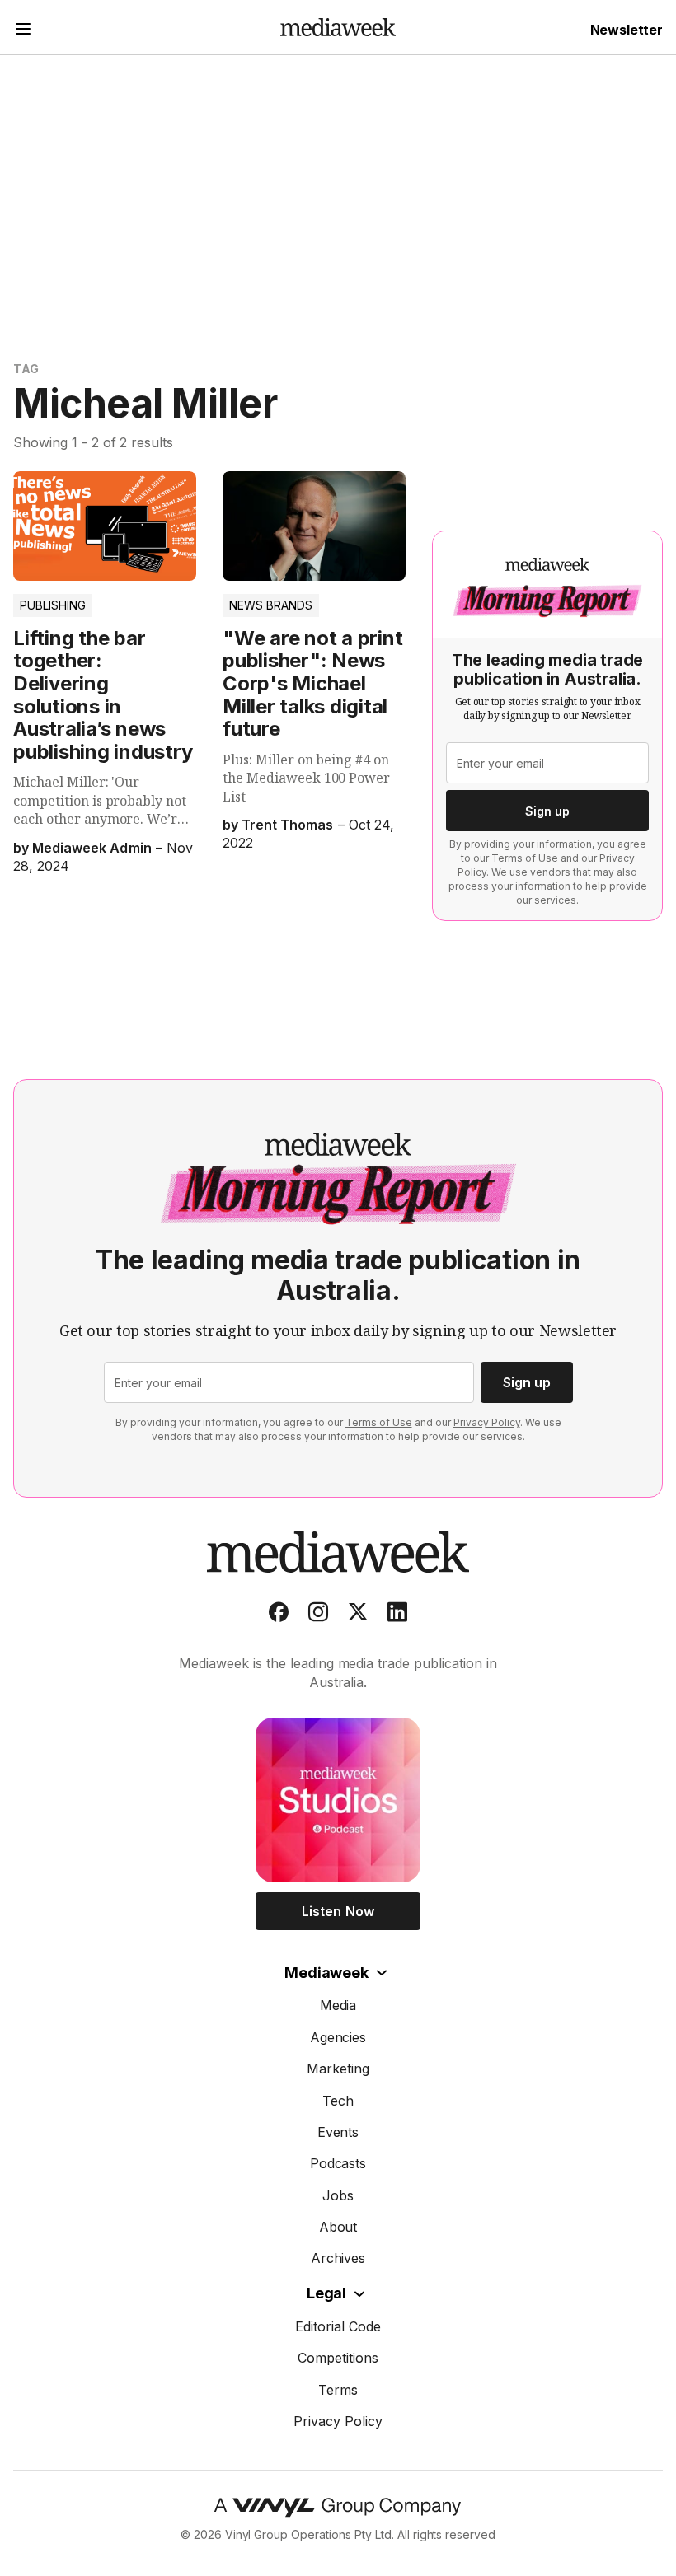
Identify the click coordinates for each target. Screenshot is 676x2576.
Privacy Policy (487, 1422)
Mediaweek (326, 1973)
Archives (338, 2258)
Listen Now (338, 1911)
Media (338, 2005)
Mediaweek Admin (92, 848)
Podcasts (338, 2163)
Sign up (547, 811)
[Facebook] (279, 1615)
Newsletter (627, 30)
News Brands (271, 605)
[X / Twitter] (358, 1615)
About (338, 2227)
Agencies (338, 2037)
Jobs (338, 2195)
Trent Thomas (287, 825)
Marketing (338, 2069)
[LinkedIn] (397, 1615)
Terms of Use (525, 858)
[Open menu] (23, 31)
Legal (326, 2293)
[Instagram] (318, 1615)
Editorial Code (338, 2326)
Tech (338, 2101)
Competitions (338, 2358)
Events (338, 2132)
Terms (338, 2390)
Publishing (53, 605)
